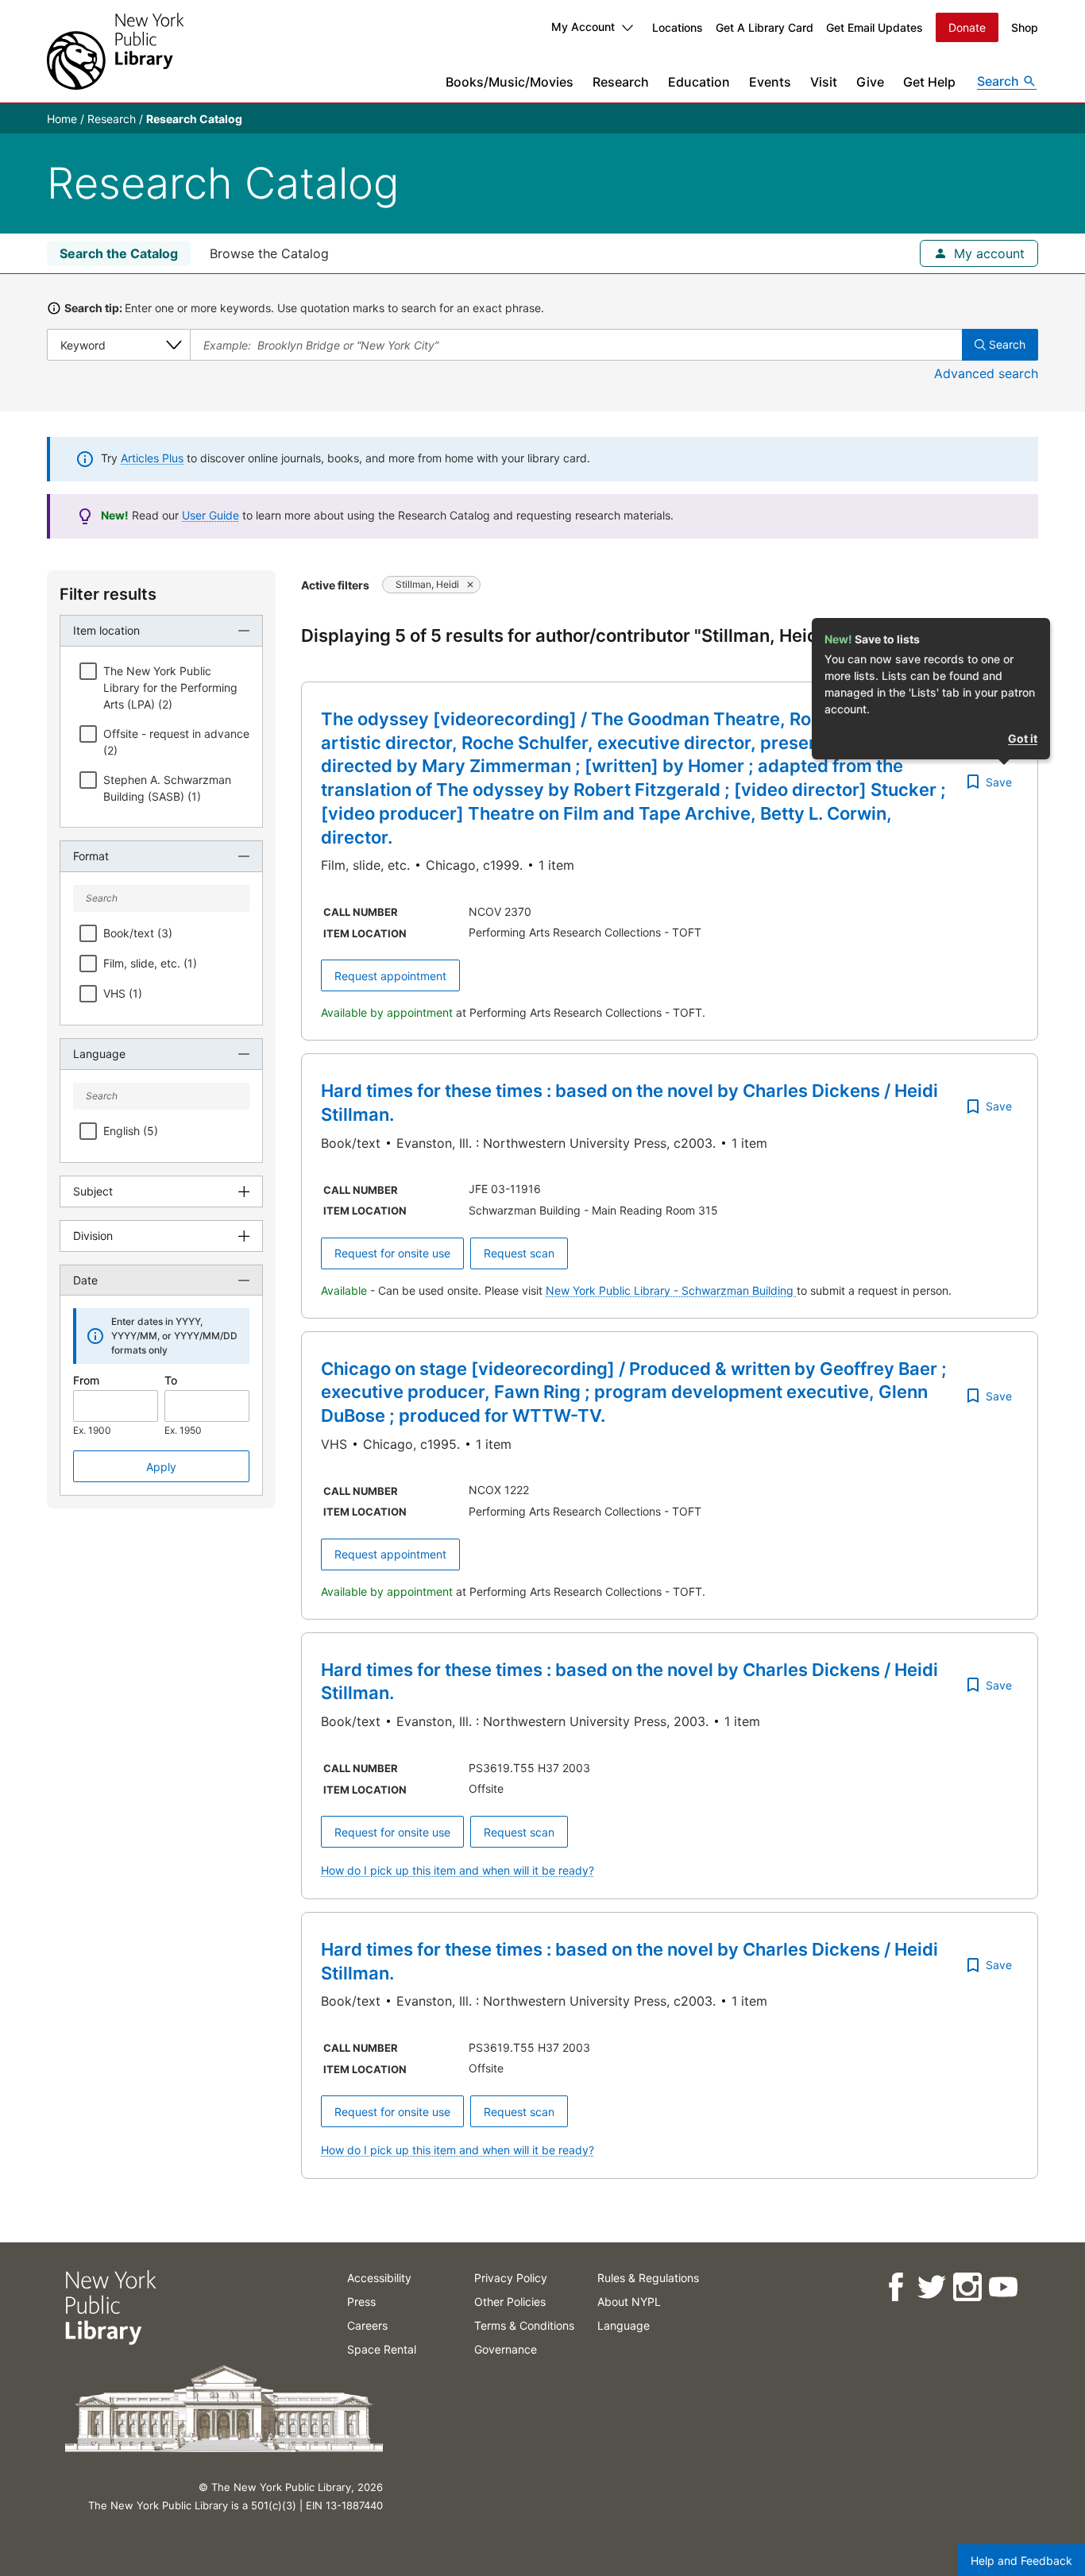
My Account (583, 27)
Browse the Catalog (269, 253)
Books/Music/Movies (510, 82)
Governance (506, 2349)
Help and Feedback (1021, 2561)
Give (870, 82)
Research (621, 82)
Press (361, 2302)
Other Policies (510, 2302)
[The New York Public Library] (115, 51)
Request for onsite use (392, 1253)
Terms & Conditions (524, 2325)
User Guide (210, 515)
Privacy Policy (511, 2278)
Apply (161, 1467)
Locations (678, 27)
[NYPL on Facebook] (895, 2287)
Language (624, 2325)
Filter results (108, 594)
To (171, 1380)
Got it (1023, 738)
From (86, 1380)
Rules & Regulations (648, 2278)
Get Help (929, 82)
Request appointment (390, 976)
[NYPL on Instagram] (966, 2287)
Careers (367, 2325)
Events (770, 82)
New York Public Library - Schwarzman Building (671, 1290)
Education (699, 82)
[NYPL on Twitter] (931, 2287)
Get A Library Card (765, 27)
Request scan (519, 1253)
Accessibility (379, 2278)
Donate (967, 27)
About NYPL (629, 2302)
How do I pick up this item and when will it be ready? (458, 1870)
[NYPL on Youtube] (1002, 2287)
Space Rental (382, 2349)
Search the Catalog (119, 253)
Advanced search (986, 373)
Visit (824, 82)
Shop (1025, 27)
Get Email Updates (875, 27)
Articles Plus (152, 458)
